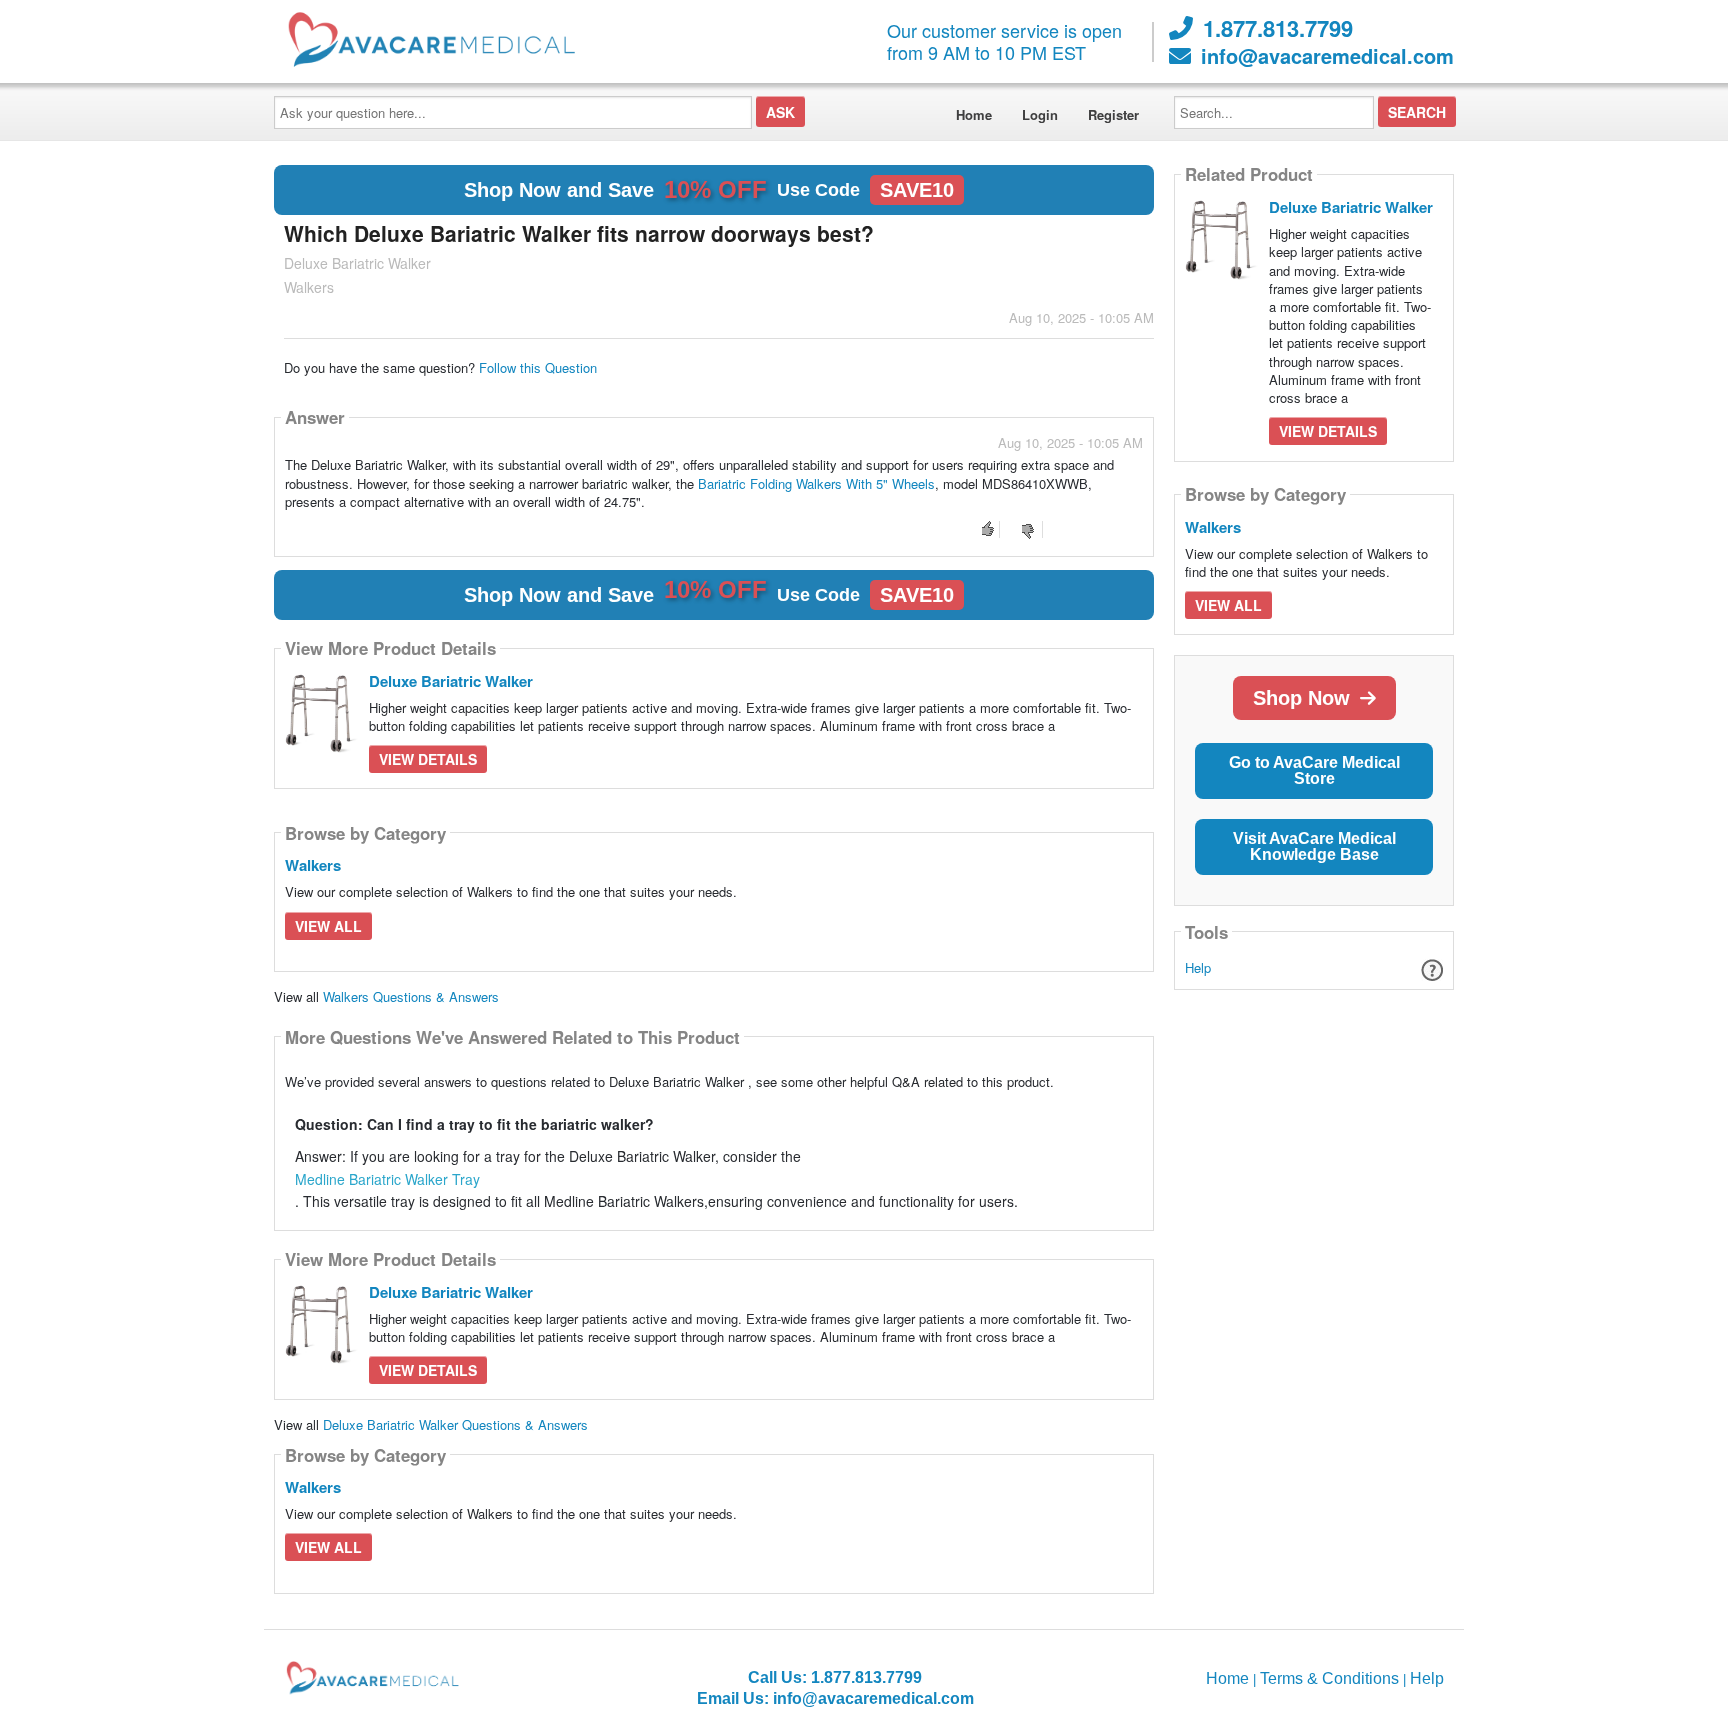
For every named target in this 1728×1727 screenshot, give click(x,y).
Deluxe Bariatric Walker (451, 681)
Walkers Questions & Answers (411, 996)
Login (1040, 114)
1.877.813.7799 (1278, 28)
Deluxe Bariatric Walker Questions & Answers (455, 1424)
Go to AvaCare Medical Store (1314, 770)
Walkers (313, 865)
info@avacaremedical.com (1327, 56)
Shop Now (1301, 698)
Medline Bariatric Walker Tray (387, 1179)
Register (1113, 114)
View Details (428, 759)
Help (1198, 967)
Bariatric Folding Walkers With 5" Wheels (816, 483)
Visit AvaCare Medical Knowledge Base (1314, 846)
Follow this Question (538, 367)
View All (328, 926)
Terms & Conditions (1329, 1678)
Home (974, 114)
